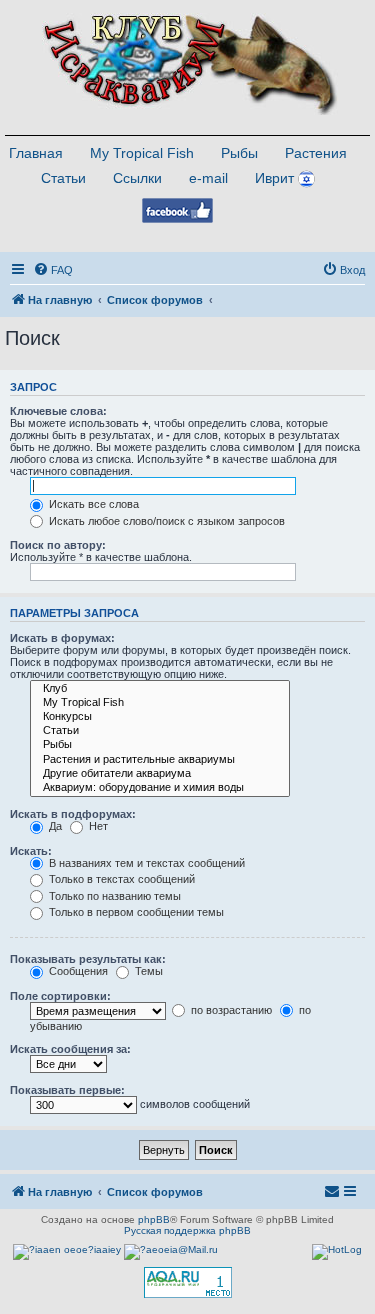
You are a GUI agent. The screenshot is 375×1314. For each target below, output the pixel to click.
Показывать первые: (67, 1090)
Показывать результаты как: (88, 959)
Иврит (274, 178)
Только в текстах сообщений (120, 879)
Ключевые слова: (58, 411)
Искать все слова (92, 504)
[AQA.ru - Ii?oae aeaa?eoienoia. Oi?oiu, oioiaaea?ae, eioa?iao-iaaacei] (188, 1282)
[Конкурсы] (160, 717)
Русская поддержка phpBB (187, 1230)
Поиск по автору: (58, 545)
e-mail (208, 178)
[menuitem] (53, 270)
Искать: (31, 851)
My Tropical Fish (142, 153)
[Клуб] (160, 689)
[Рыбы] (160, 745)
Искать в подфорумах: (73, 814)
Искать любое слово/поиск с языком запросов (165, 521)
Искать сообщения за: (70, 1049)
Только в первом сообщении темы (135, 912)
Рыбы (239, 153)
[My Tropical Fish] (160, 703)
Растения (316, 153)
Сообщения (77, 971)
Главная (36, 153)
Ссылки (137, 178)
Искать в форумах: (62, 638)
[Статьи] (160, 731)
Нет (97, 826)
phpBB (154, 1219)
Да (54, 826)
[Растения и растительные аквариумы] (160, 760)
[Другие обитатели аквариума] (160, 774)
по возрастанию (230, 1010)
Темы (147, 971)
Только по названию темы (113, 896)
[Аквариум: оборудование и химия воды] (160, 788)
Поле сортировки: (60, 996)
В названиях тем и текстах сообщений (145, 863)
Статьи (63, 178)
